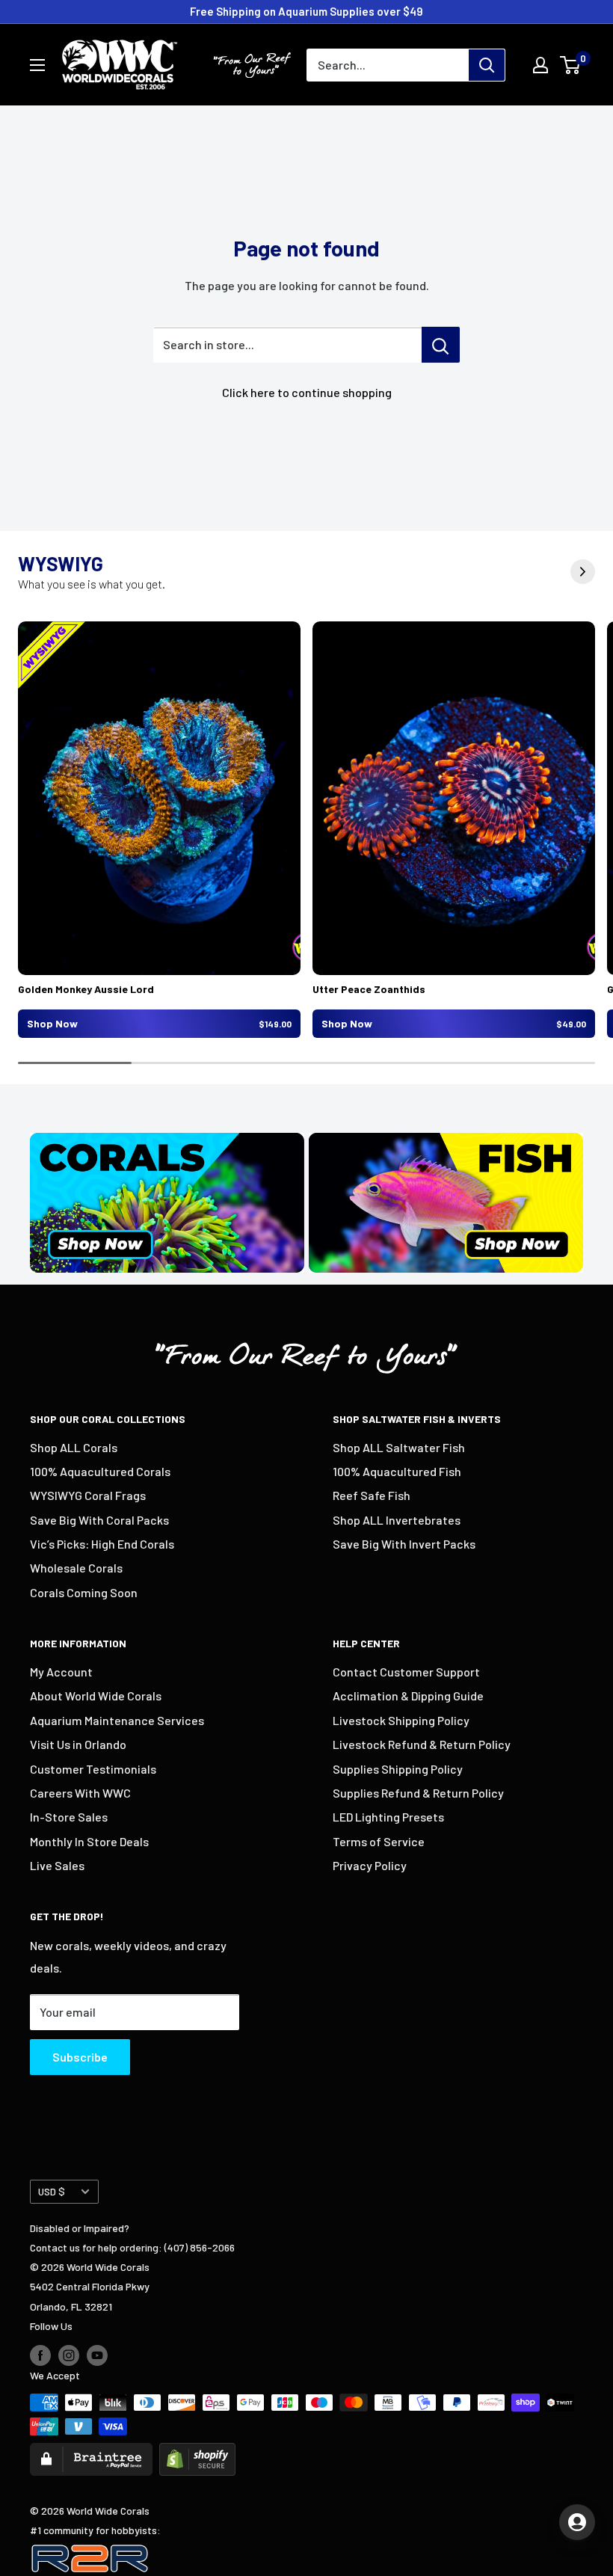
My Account (61, 1672)
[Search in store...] (441, 345)
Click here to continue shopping (307, 392)
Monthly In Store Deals (89, 1841)
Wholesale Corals (76, 1568)
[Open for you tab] (577, 2522)
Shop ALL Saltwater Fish (399, 1447)
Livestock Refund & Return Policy (422, 1744)
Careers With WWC (80, 1793)
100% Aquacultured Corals (100, 1471)
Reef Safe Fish (372, 1495)
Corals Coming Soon (84, 1592)
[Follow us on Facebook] (40, 2355)
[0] (571, 65)
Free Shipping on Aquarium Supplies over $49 (306, 11)
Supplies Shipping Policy (398, 1769)
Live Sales (57, 1865)
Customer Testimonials (93, 1769)
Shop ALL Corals (74, 1447)
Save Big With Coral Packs (99, 1520)
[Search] (487, 65)
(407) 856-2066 (200, 2247)
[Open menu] (37, 65)
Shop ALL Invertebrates (397, 1520)
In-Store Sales (69, 1817)
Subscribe (80, 2057)
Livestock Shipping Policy (401, 1720)
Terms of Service (379, 1841)
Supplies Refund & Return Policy (418, 1793)
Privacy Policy (370, 1865)
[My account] (540, 65)
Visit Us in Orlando (78, 1744)
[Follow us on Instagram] (69, 2355)
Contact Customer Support (406, 1672)
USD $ (52, 2191)
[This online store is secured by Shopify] (197, 2452)
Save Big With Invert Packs (404, 1544)
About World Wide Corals (96, 1696)
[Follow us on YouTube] (97, 2355)
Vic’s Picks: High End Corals (102, 1544)
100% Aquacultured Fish (397, 1471)
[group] (159, 830)
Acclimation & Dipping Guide (408, 1696)
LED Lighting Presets (388, 1817)
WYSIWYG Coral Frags (88, 1495)
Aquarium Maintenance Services (117, 1720)
